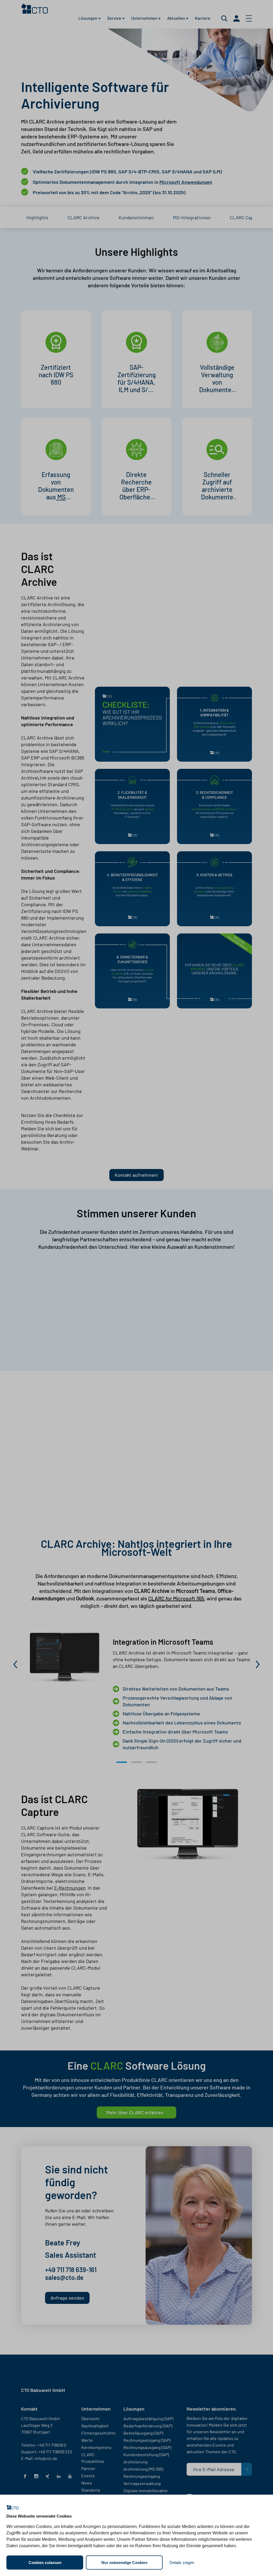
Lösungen (88, 17)
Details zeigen (182, 2563)
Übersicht (91, 2418)
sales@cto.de (64, 2277)
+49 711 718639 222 (55, 2452)
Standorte (91, 2490)
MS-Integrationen (192, 217)
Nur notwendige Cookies (124, 2563)
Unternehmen (145, 17)
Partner (88, 2468)
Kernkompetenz (96, 2447)
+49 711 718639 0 (52, 2445)
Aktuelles (176, 17)
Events (88, 2476)
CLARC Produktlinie (93, 2458)
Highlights (37, 217)
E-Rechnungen (70, 1888)
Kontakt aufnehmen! (136, 1175)
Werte (87, 2440)
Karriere (203, 17)
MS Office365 (56, 501)
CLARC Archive (83, 217)
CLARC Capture (246, 217)
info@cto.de (46, 2458)
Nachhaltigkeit (95, 2426)
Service (115, 17)
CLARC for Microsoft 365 (176, 1598)
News (87, 2483)
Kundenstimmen (136, 217)
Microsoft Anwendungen (186, 182)
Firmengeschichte (99, 2433)
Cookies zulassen (45, 2563)
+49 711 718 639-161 (71, 2270)
